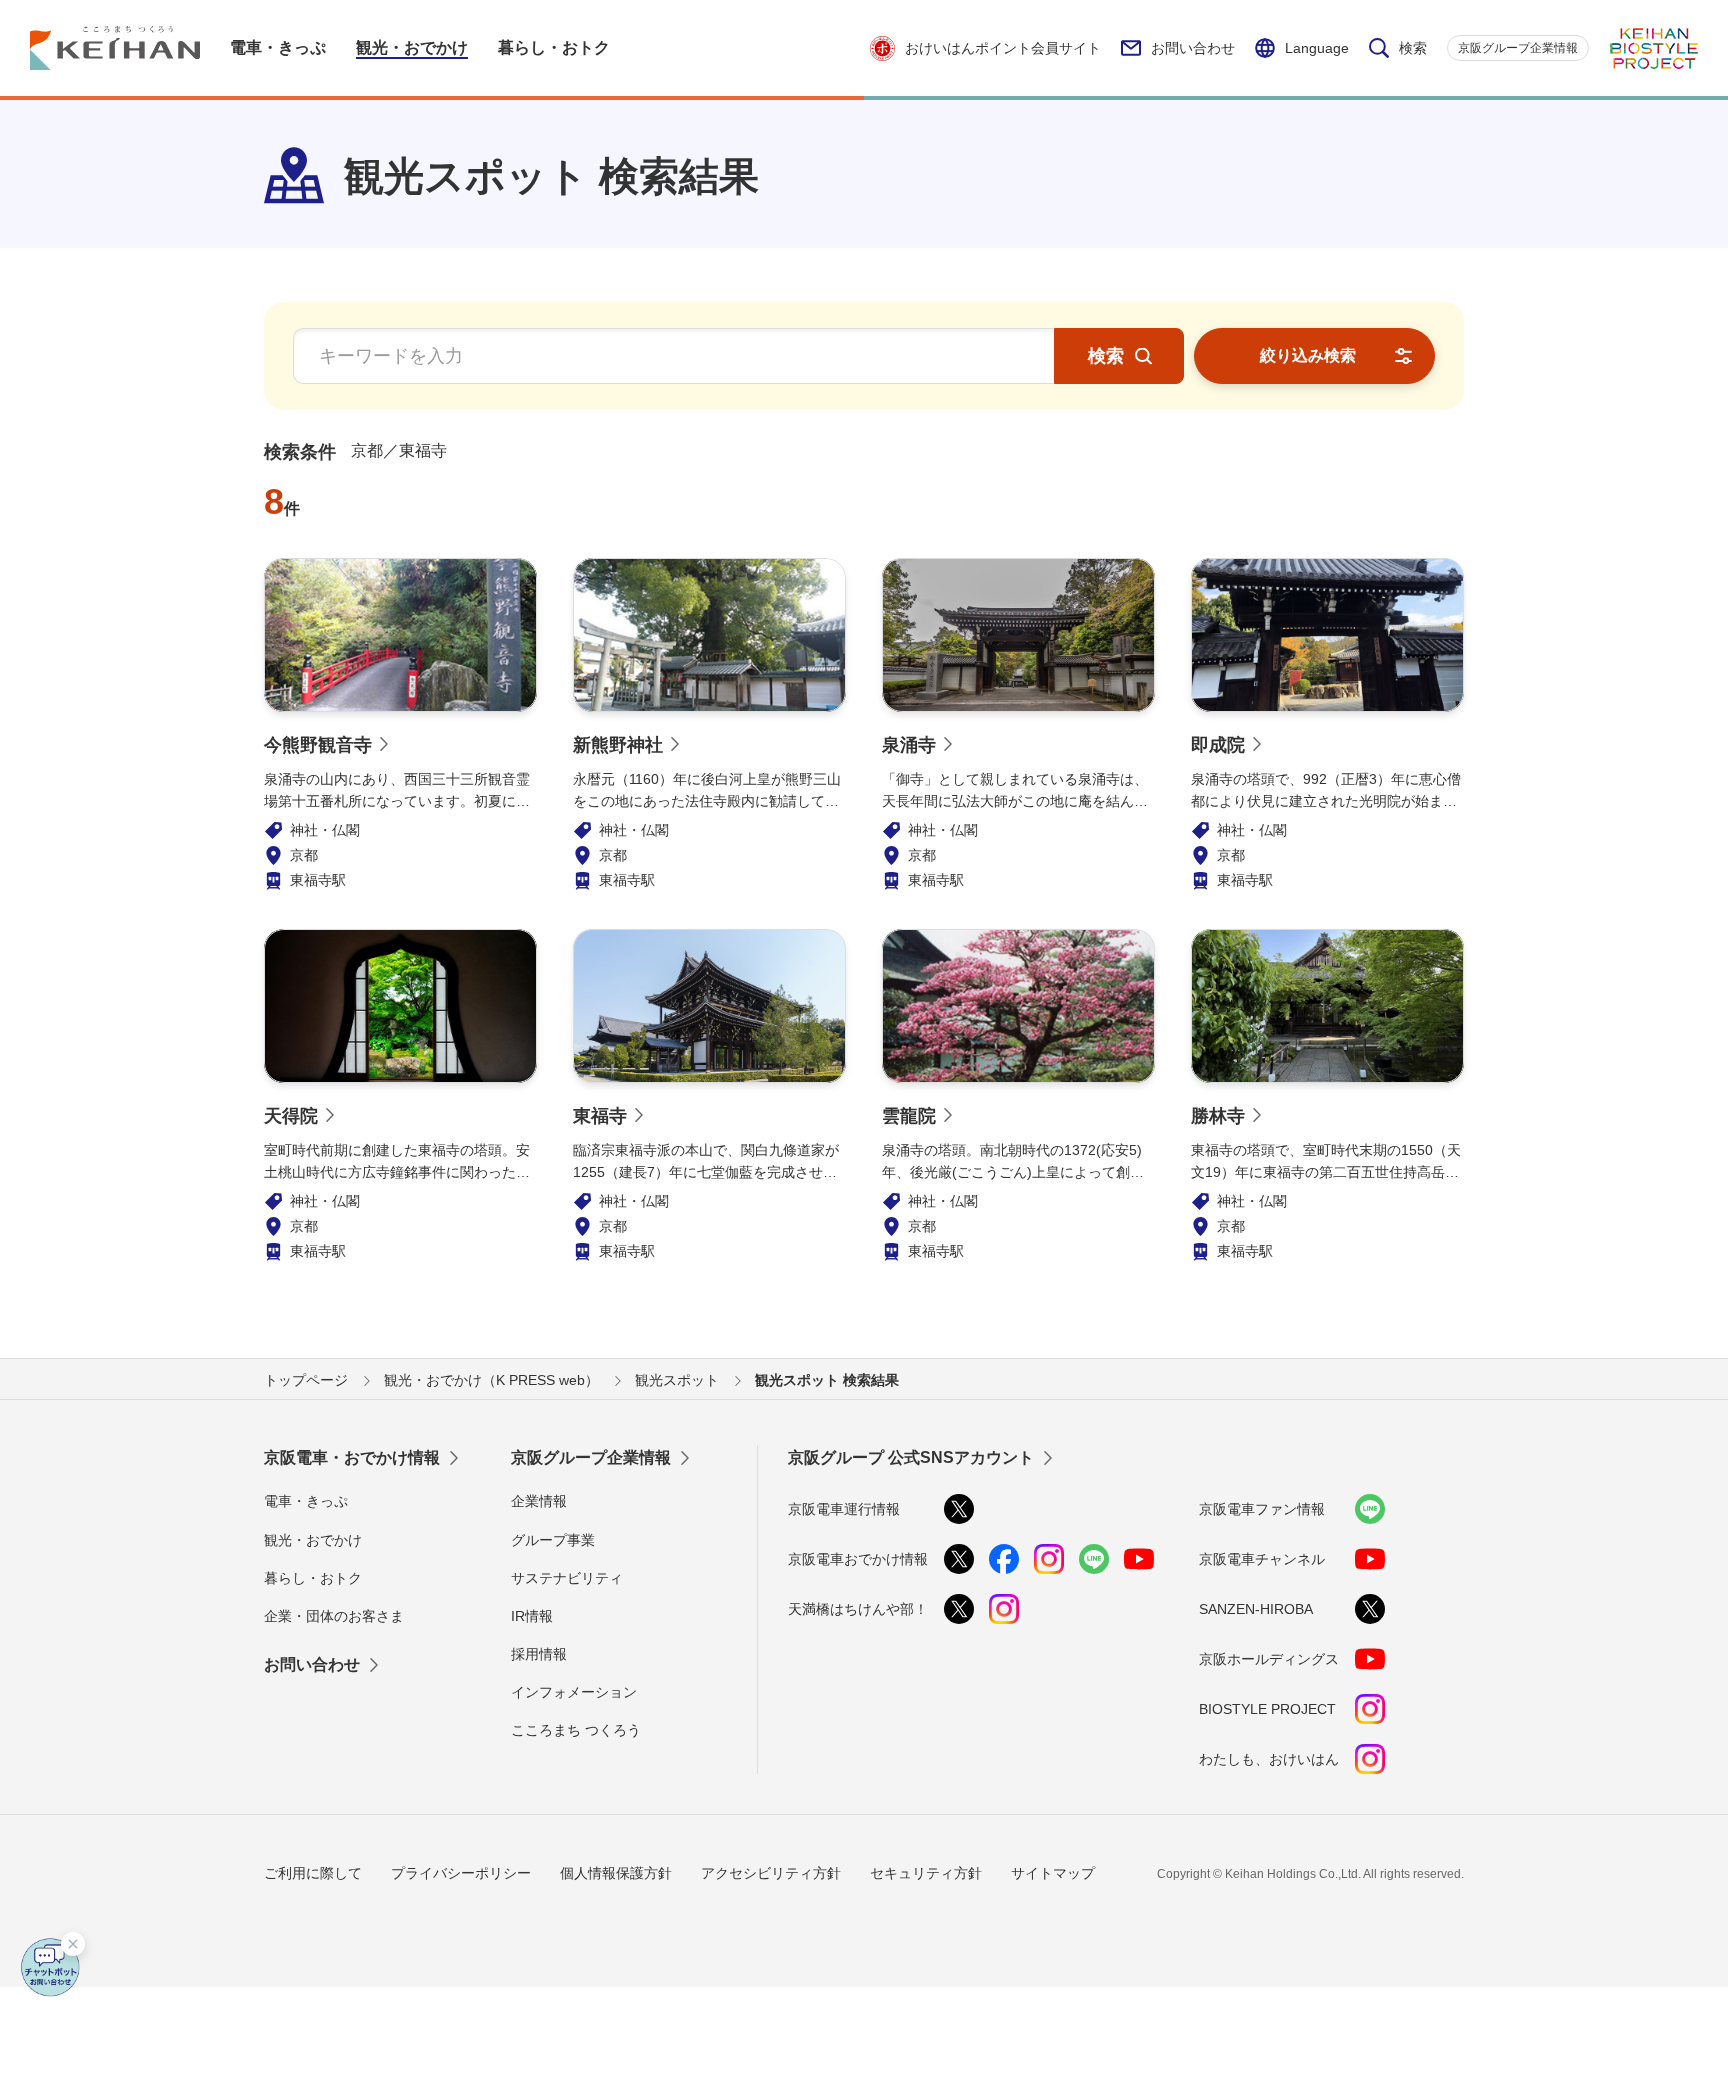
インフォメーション (574, 1692)
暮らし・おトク (313, 1578)
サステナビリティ (567, 1578)
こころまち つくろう (576, 1730)
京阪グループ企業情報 (1518, 48)
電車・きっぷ (306, 1501)
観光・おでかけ (313, 1540)
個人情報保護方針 (616, 1873)
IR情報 (532, 1616)
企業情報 (539, 1501)
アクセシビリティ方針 (771, 1873)
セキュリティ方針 (926, 1873)
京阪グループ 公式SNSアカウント (911, 1457)
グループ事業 (553, 1540)
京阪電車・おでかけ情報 (352, 1457)
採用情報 (539, 1654)
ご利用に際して (313, 1873)
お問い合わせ (1193, 48)
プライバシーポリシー (461, 1873)
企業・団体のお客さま (334, 1616)
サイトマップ (1053, 1873)
